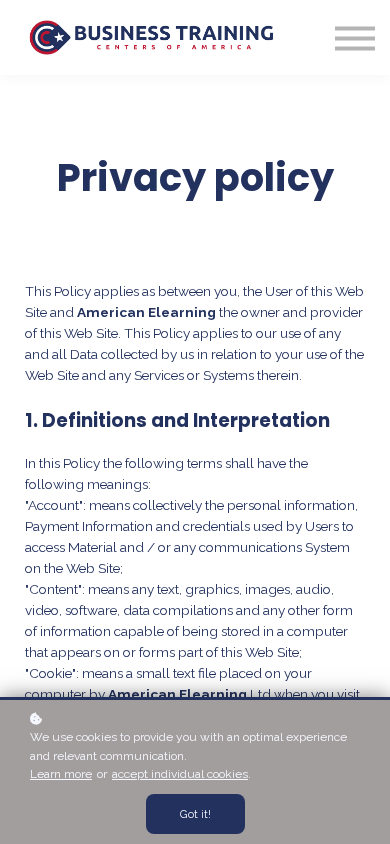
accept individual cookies (180, 774)
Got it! (195, 814)
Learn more (61, 774)
